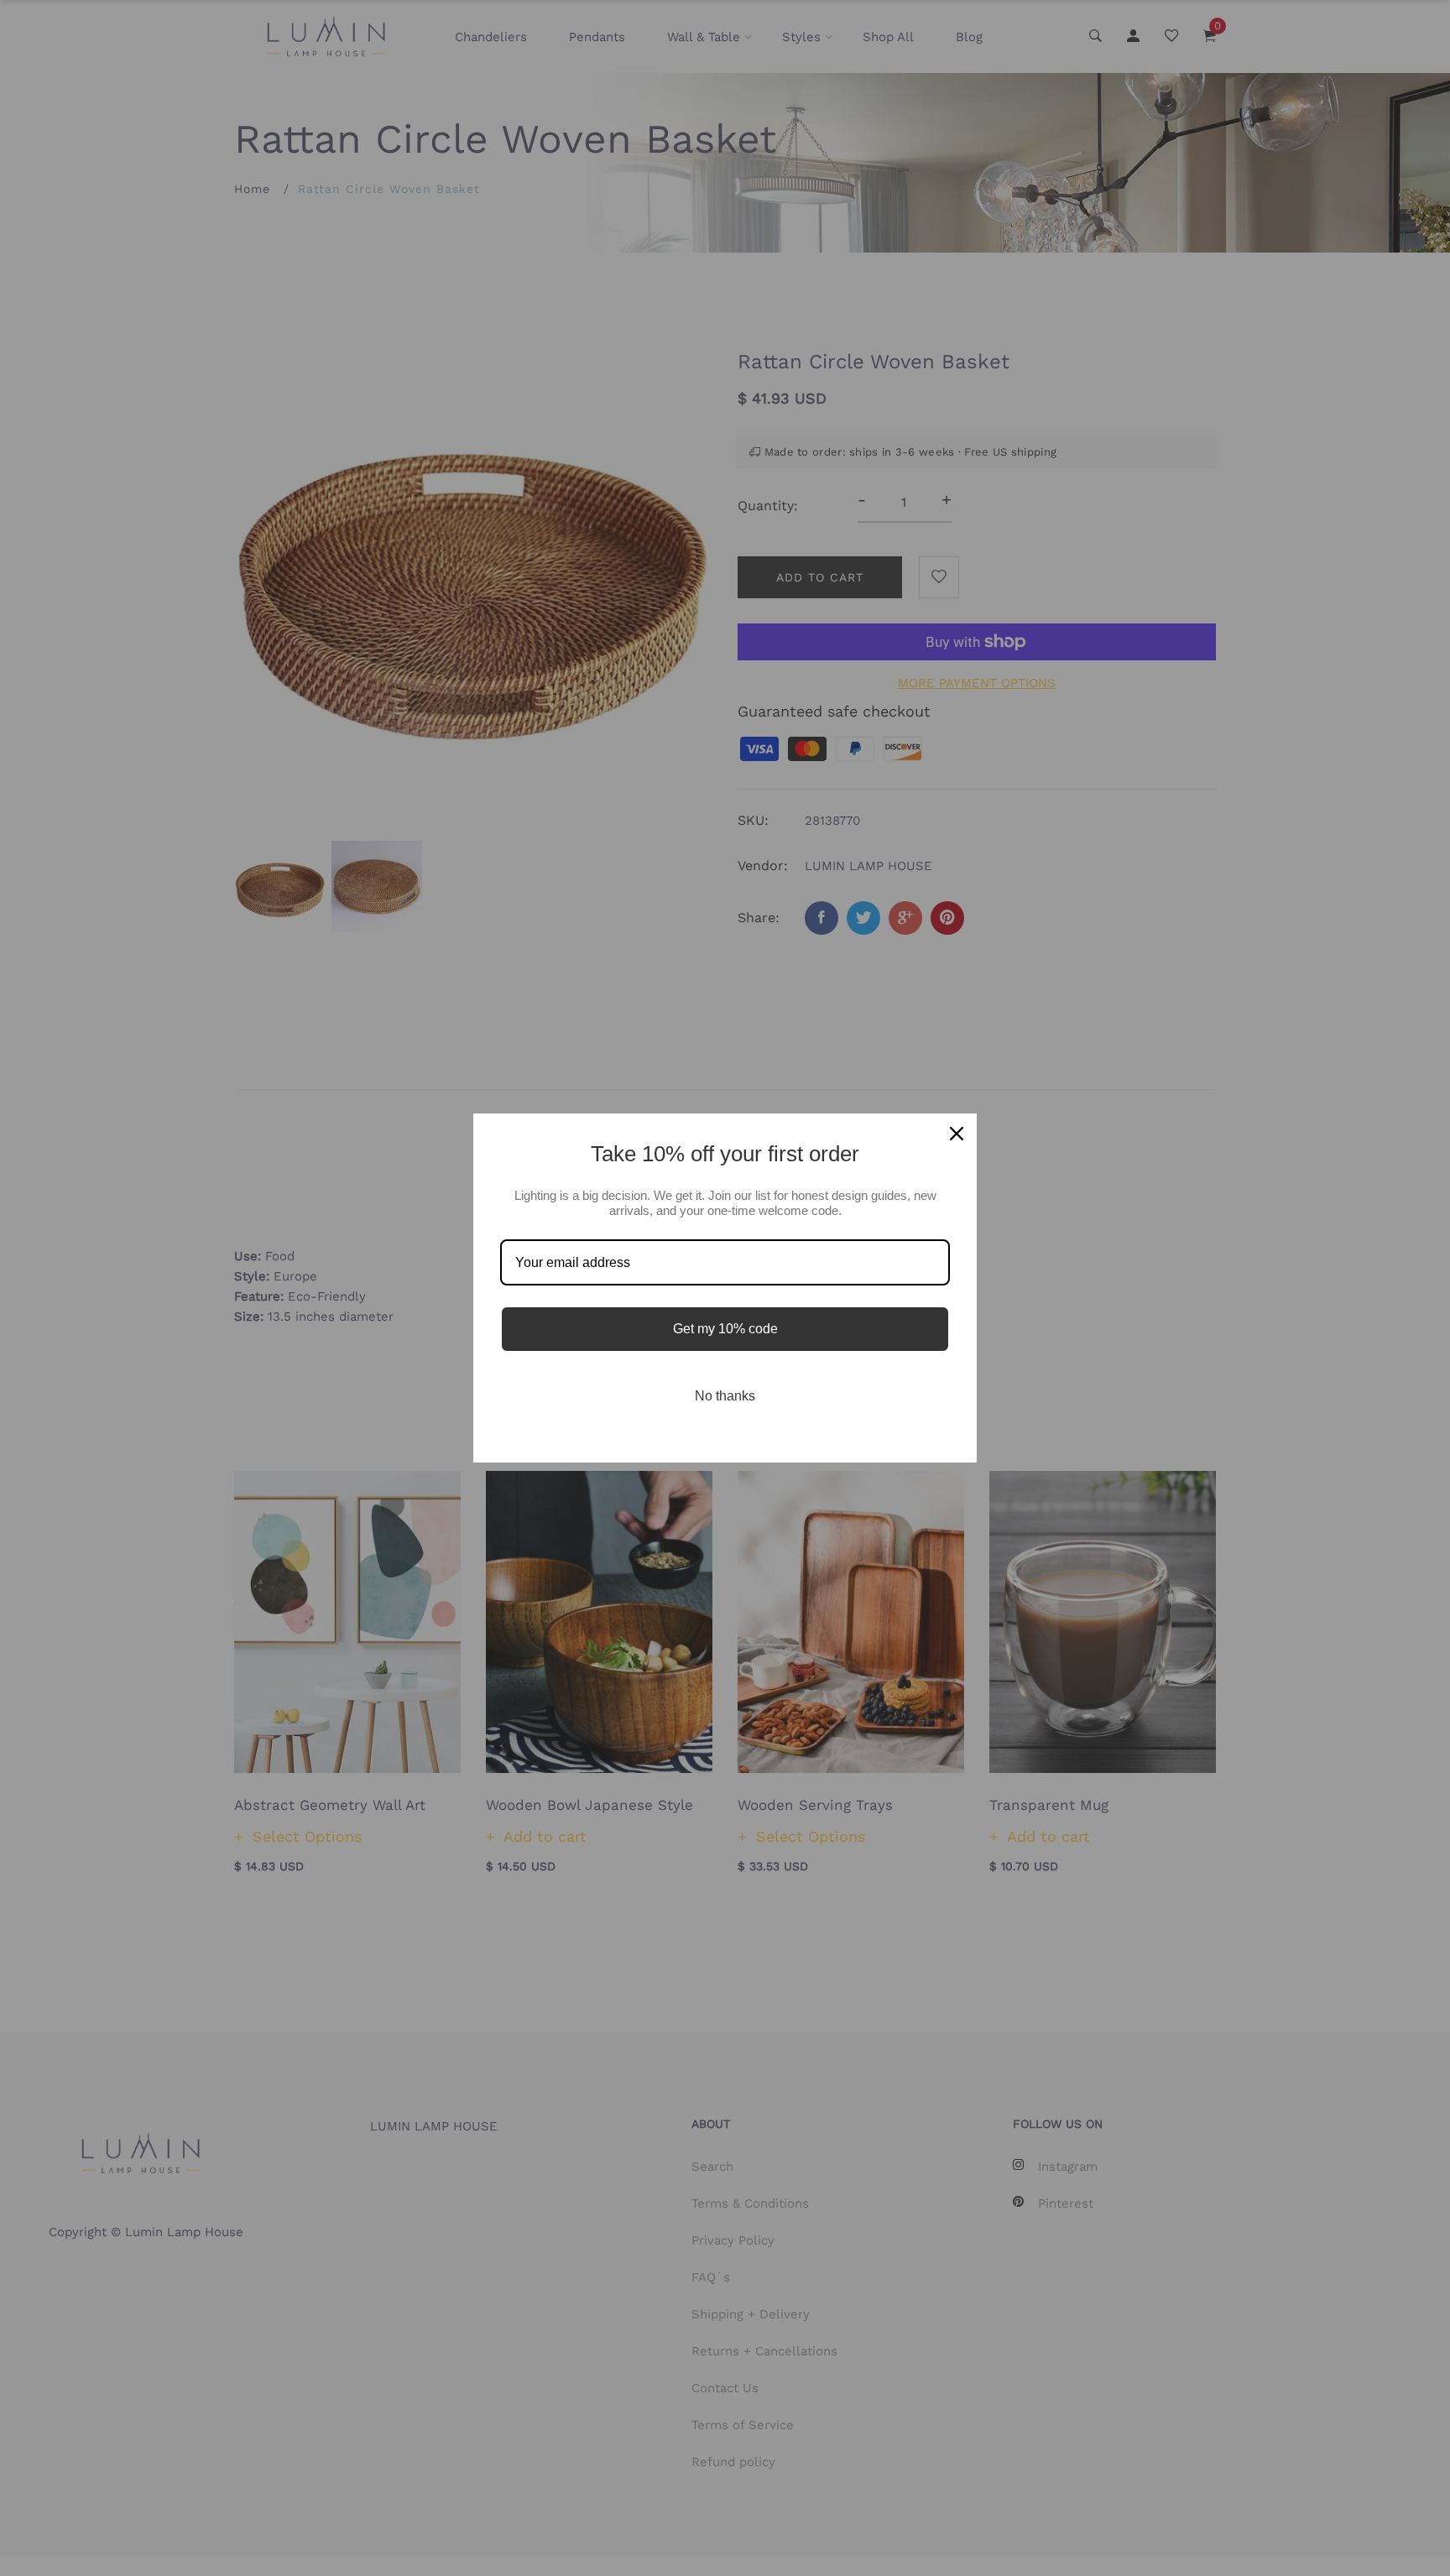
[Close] (957, 1134)
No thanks (725, 1396)
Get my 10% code (725, 1329)
